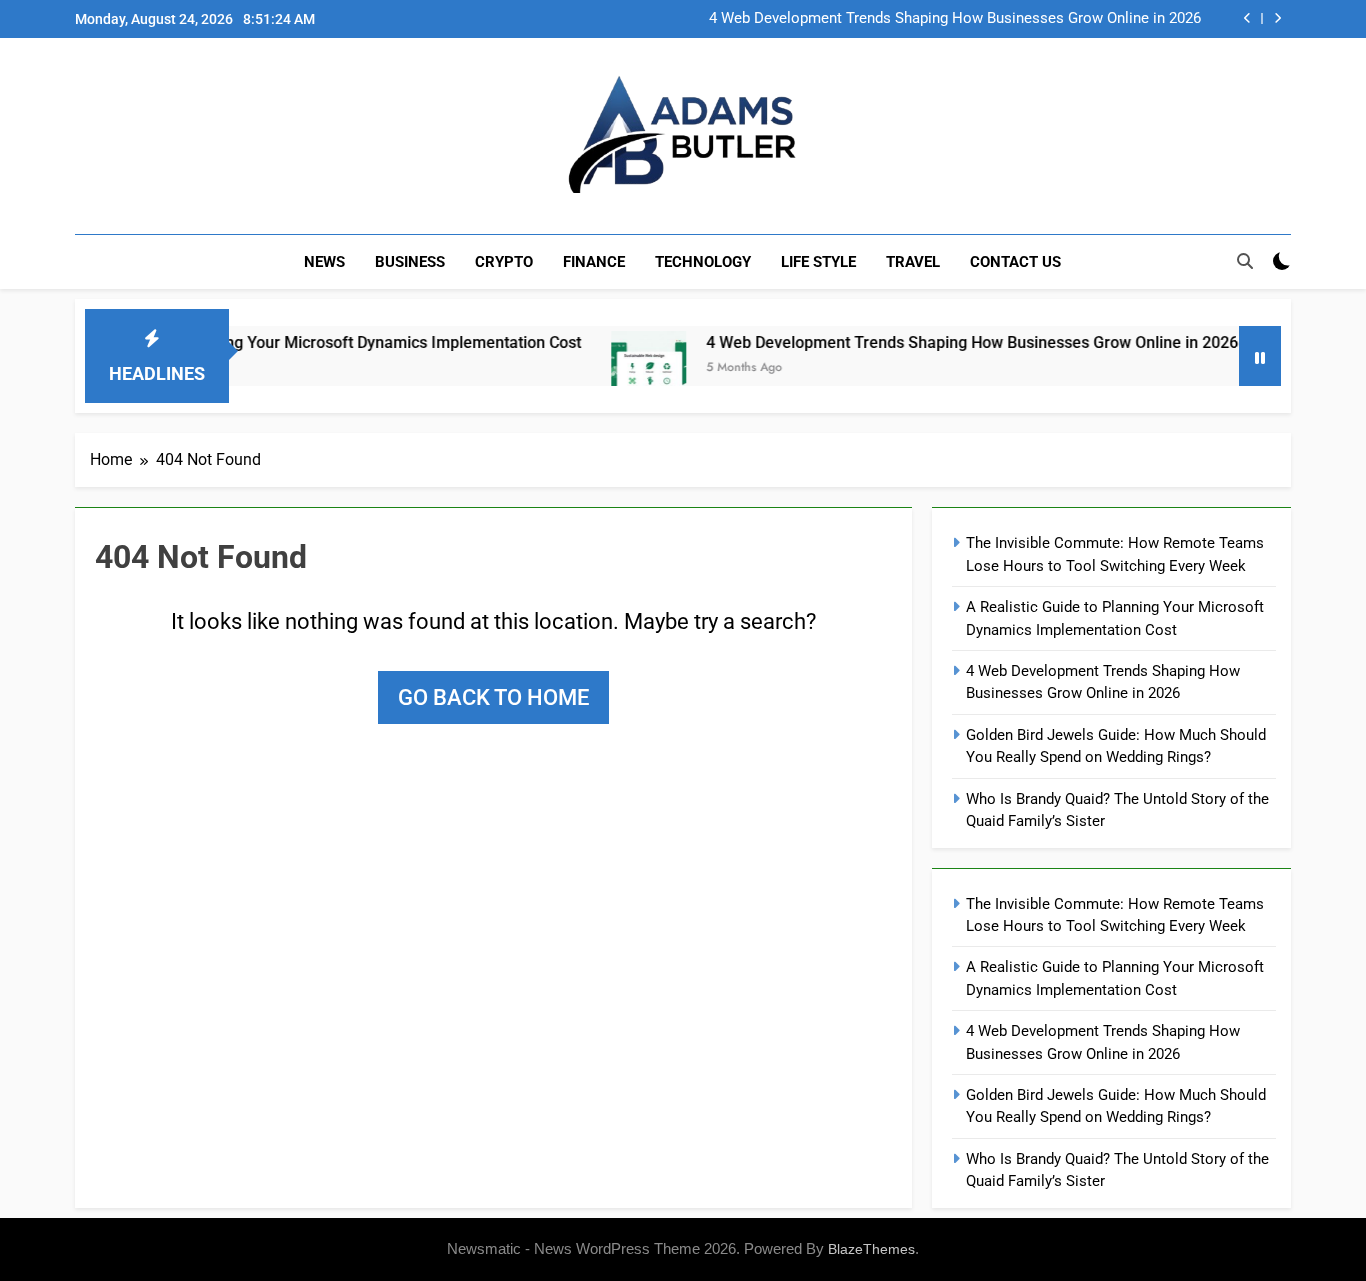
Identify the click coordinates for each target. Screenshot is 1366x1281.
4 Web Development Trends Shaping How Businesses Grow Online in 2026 (955, 19)
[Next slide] (1277, 18)
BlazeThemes (871, 1249)
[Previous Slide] (1247, 18)
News (324, 262)
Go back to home (493, 697)
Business (410, 262)
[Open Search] (1245, 261)
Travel (913, 262)
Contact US (1015, 262)
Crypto (504, 262)
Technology (703, 262)
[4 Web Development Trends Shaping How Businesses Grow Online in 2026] (618, 368)
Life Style (818, 262)
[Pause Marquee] (1260, 356)
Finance (594, 262)
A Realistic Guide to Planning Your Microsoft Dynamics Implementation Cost (278, 342)
